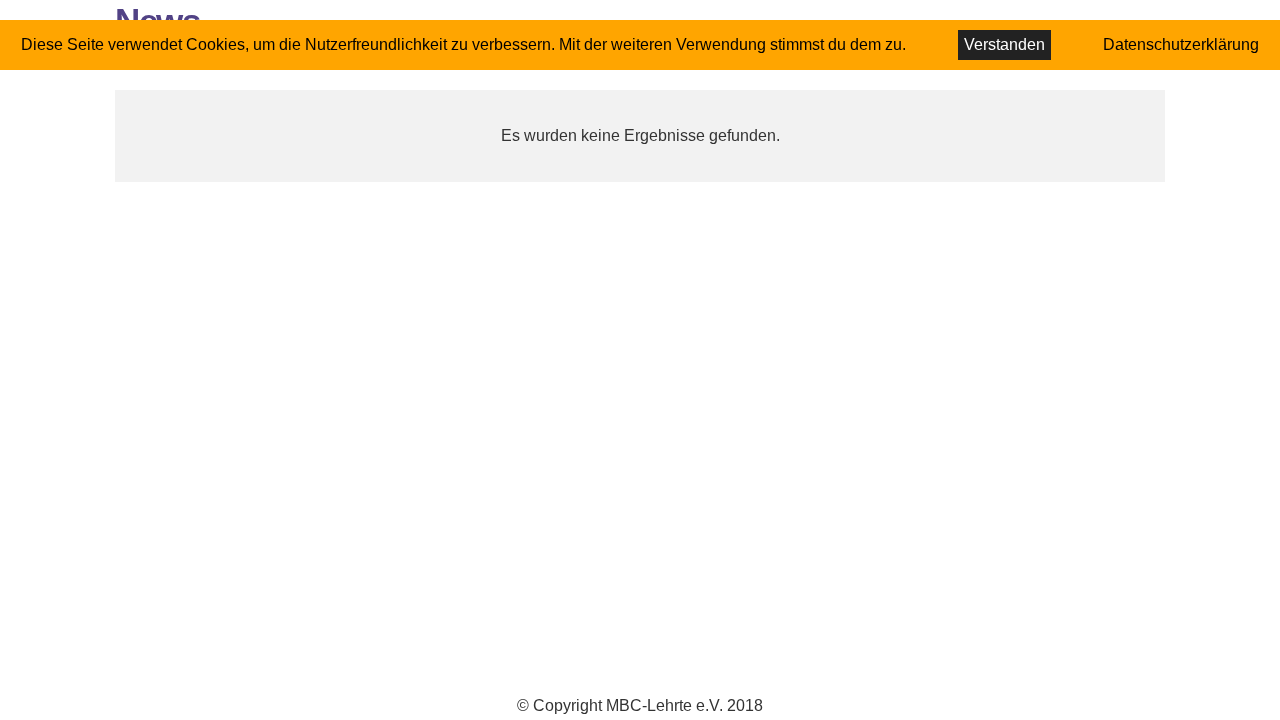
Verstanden (1004, 44)
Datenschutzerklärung (1181, 44)
